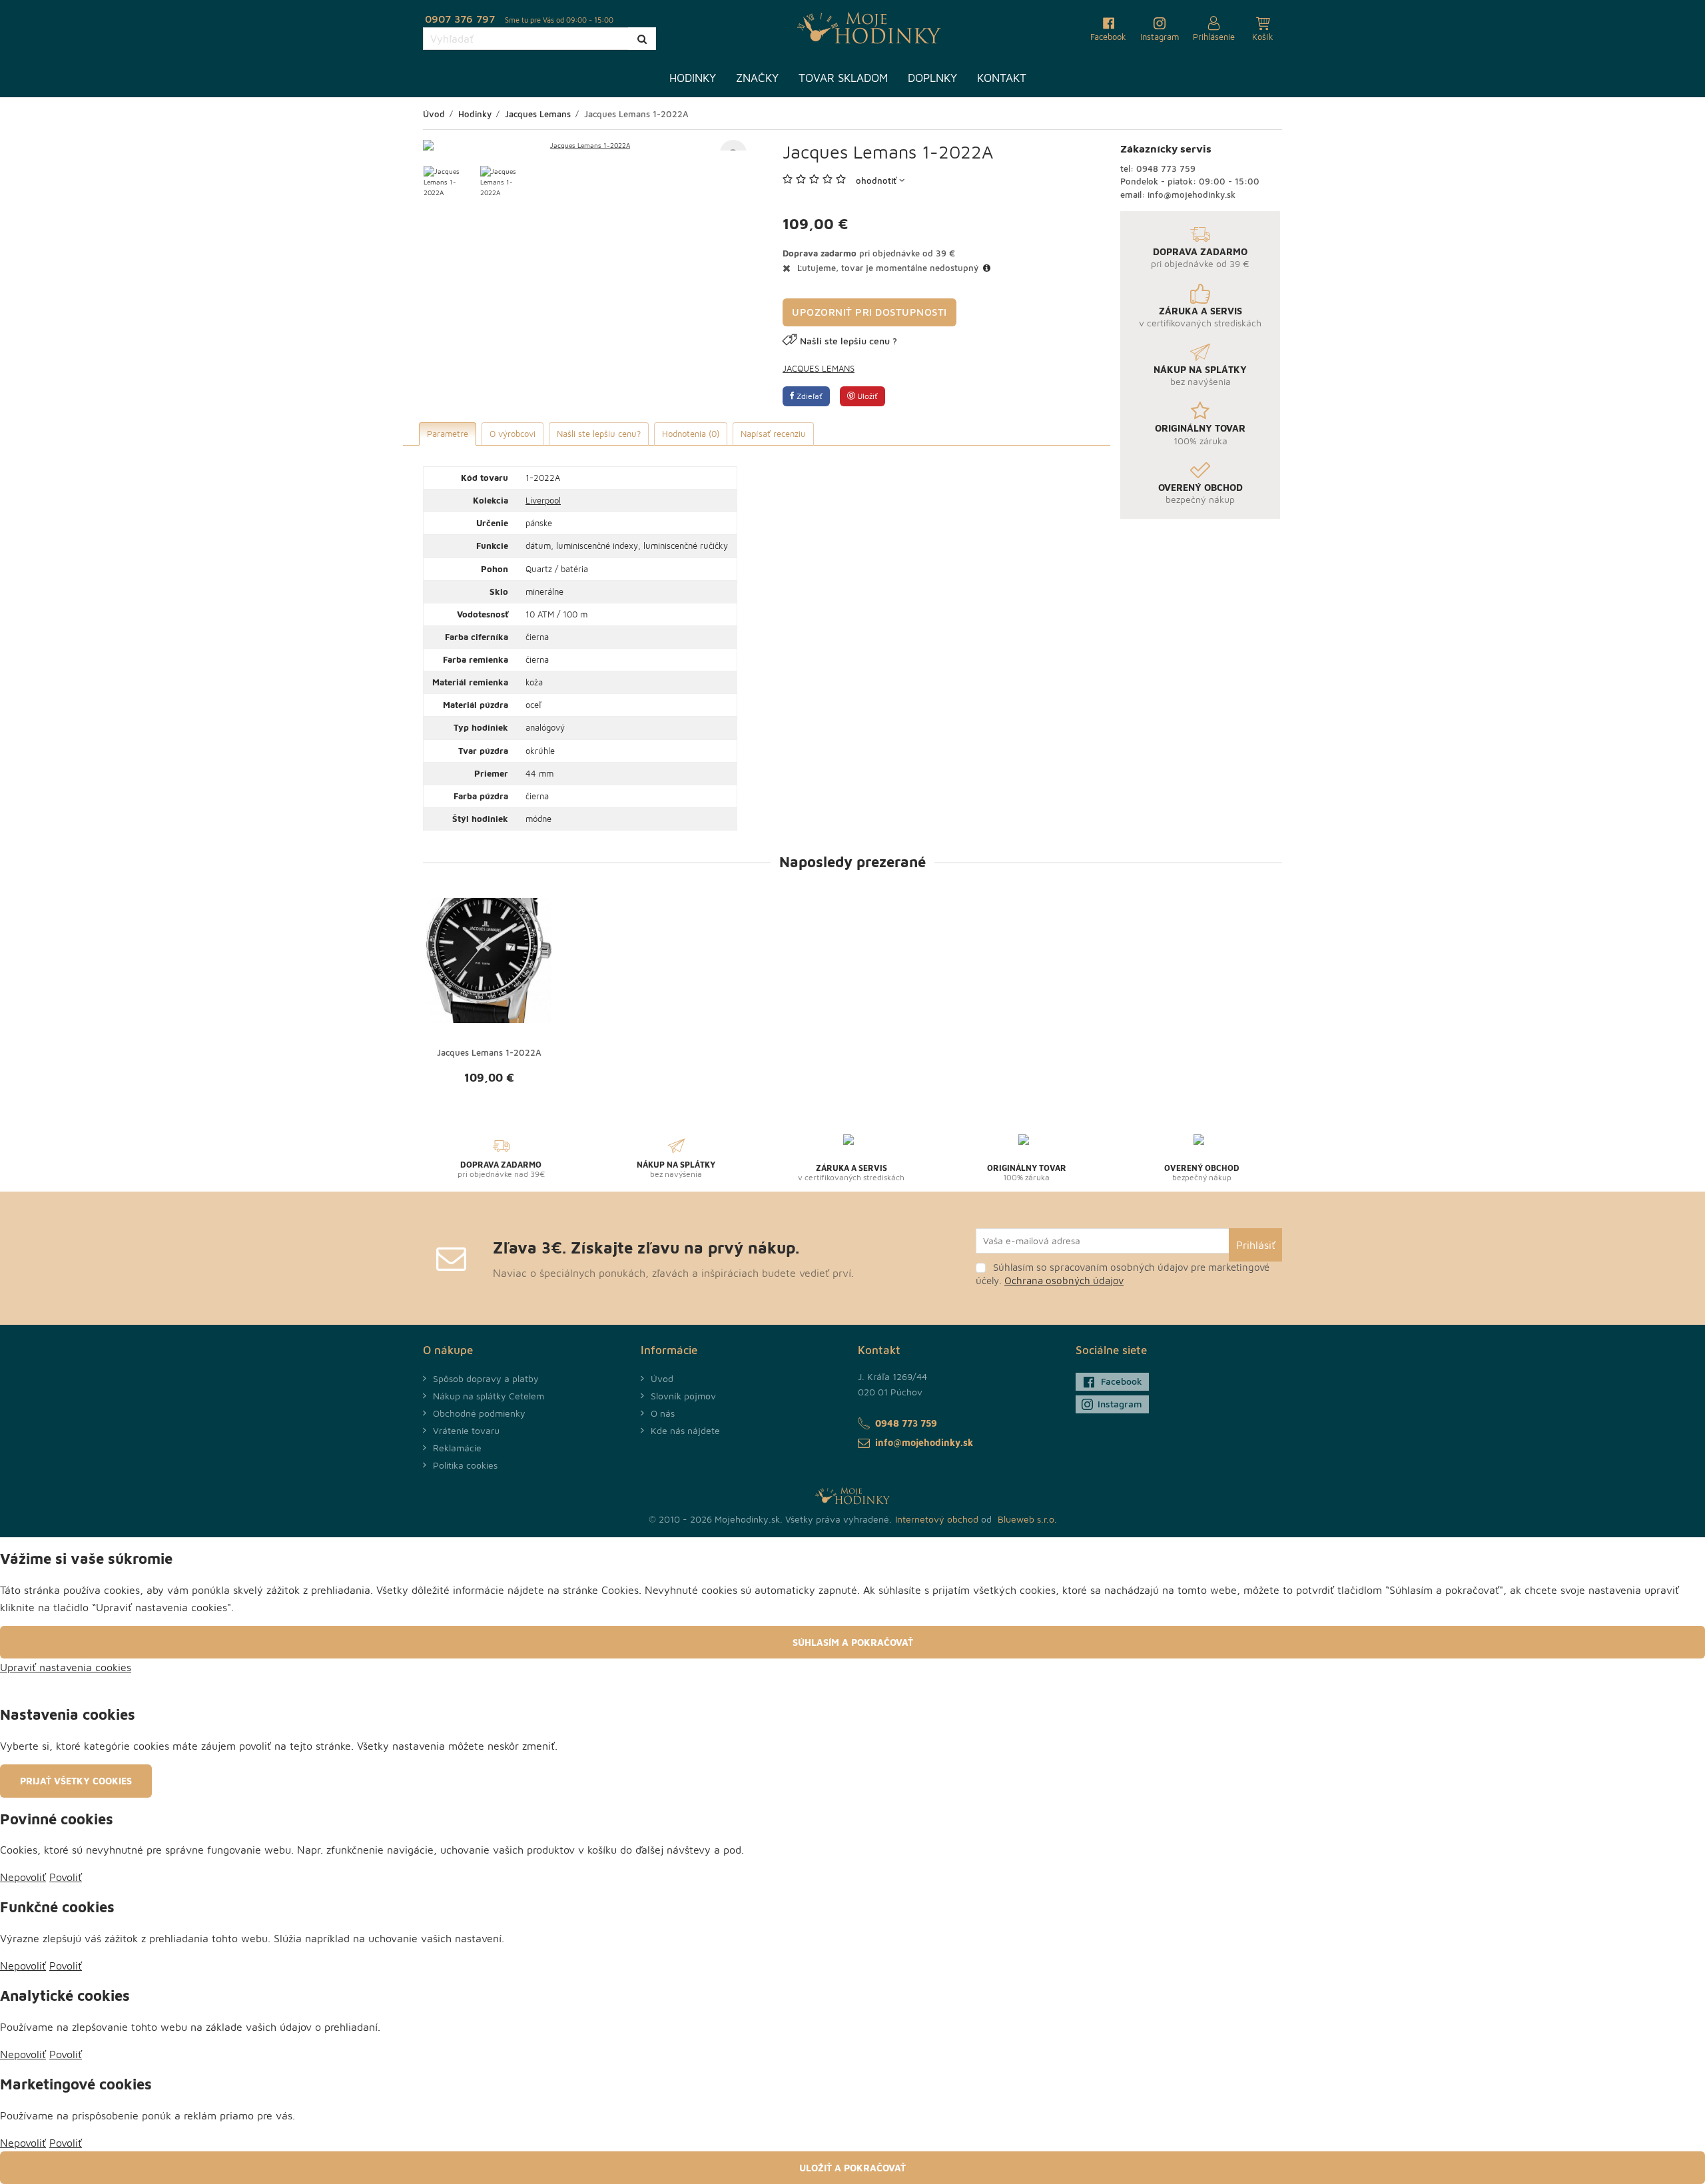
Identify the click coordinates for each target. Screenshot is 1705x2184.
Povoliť (66, 1877)
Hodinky (693, 78)
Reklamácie (457, 1448)
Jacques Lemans (819, 368)
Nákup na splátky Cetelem (489, 1396)
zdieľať (809, 396)
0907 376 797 (460, 19)
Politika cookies (465, 1465)
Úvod (662, 1378)
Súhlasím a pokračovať (853, 1642)
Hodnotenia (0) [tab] (691, 434)
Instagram (1120, 1404)
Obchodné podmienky (479, 1413)
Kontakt (1002, 78)
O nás (663, 1413)
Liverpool (543, 500)
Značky (757, 78)
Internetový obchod (937, 1519)
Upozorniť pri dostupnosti (869, 312)
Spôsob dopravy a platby (486, 1378)
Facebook (1122, 1381)
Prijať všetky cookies (76, 1781)
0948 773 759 (1166, 169)
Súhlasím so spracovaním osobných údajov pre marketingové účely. (1123, 1274)
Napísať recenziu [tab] (773, 434)
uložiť (866, 396)
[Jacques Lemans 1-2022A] (585, 145)
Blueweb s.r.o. (1027, 1519)
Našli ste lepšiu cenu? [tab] (599, 434)
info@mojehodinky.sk (1192, 194)
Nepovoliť (23, 1877)
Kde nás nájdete (685, 1430)
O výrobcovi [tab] (512, 434)
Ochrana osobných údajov (1064, 1280)
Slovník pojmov (683, 1396)
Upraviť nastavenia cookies (66, 1667)
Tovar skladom (843, 78)
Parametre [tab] (448, 434)
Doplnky (932, 78)
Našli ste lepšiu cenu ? (849, 341)
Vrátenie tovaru (466, 1430)
